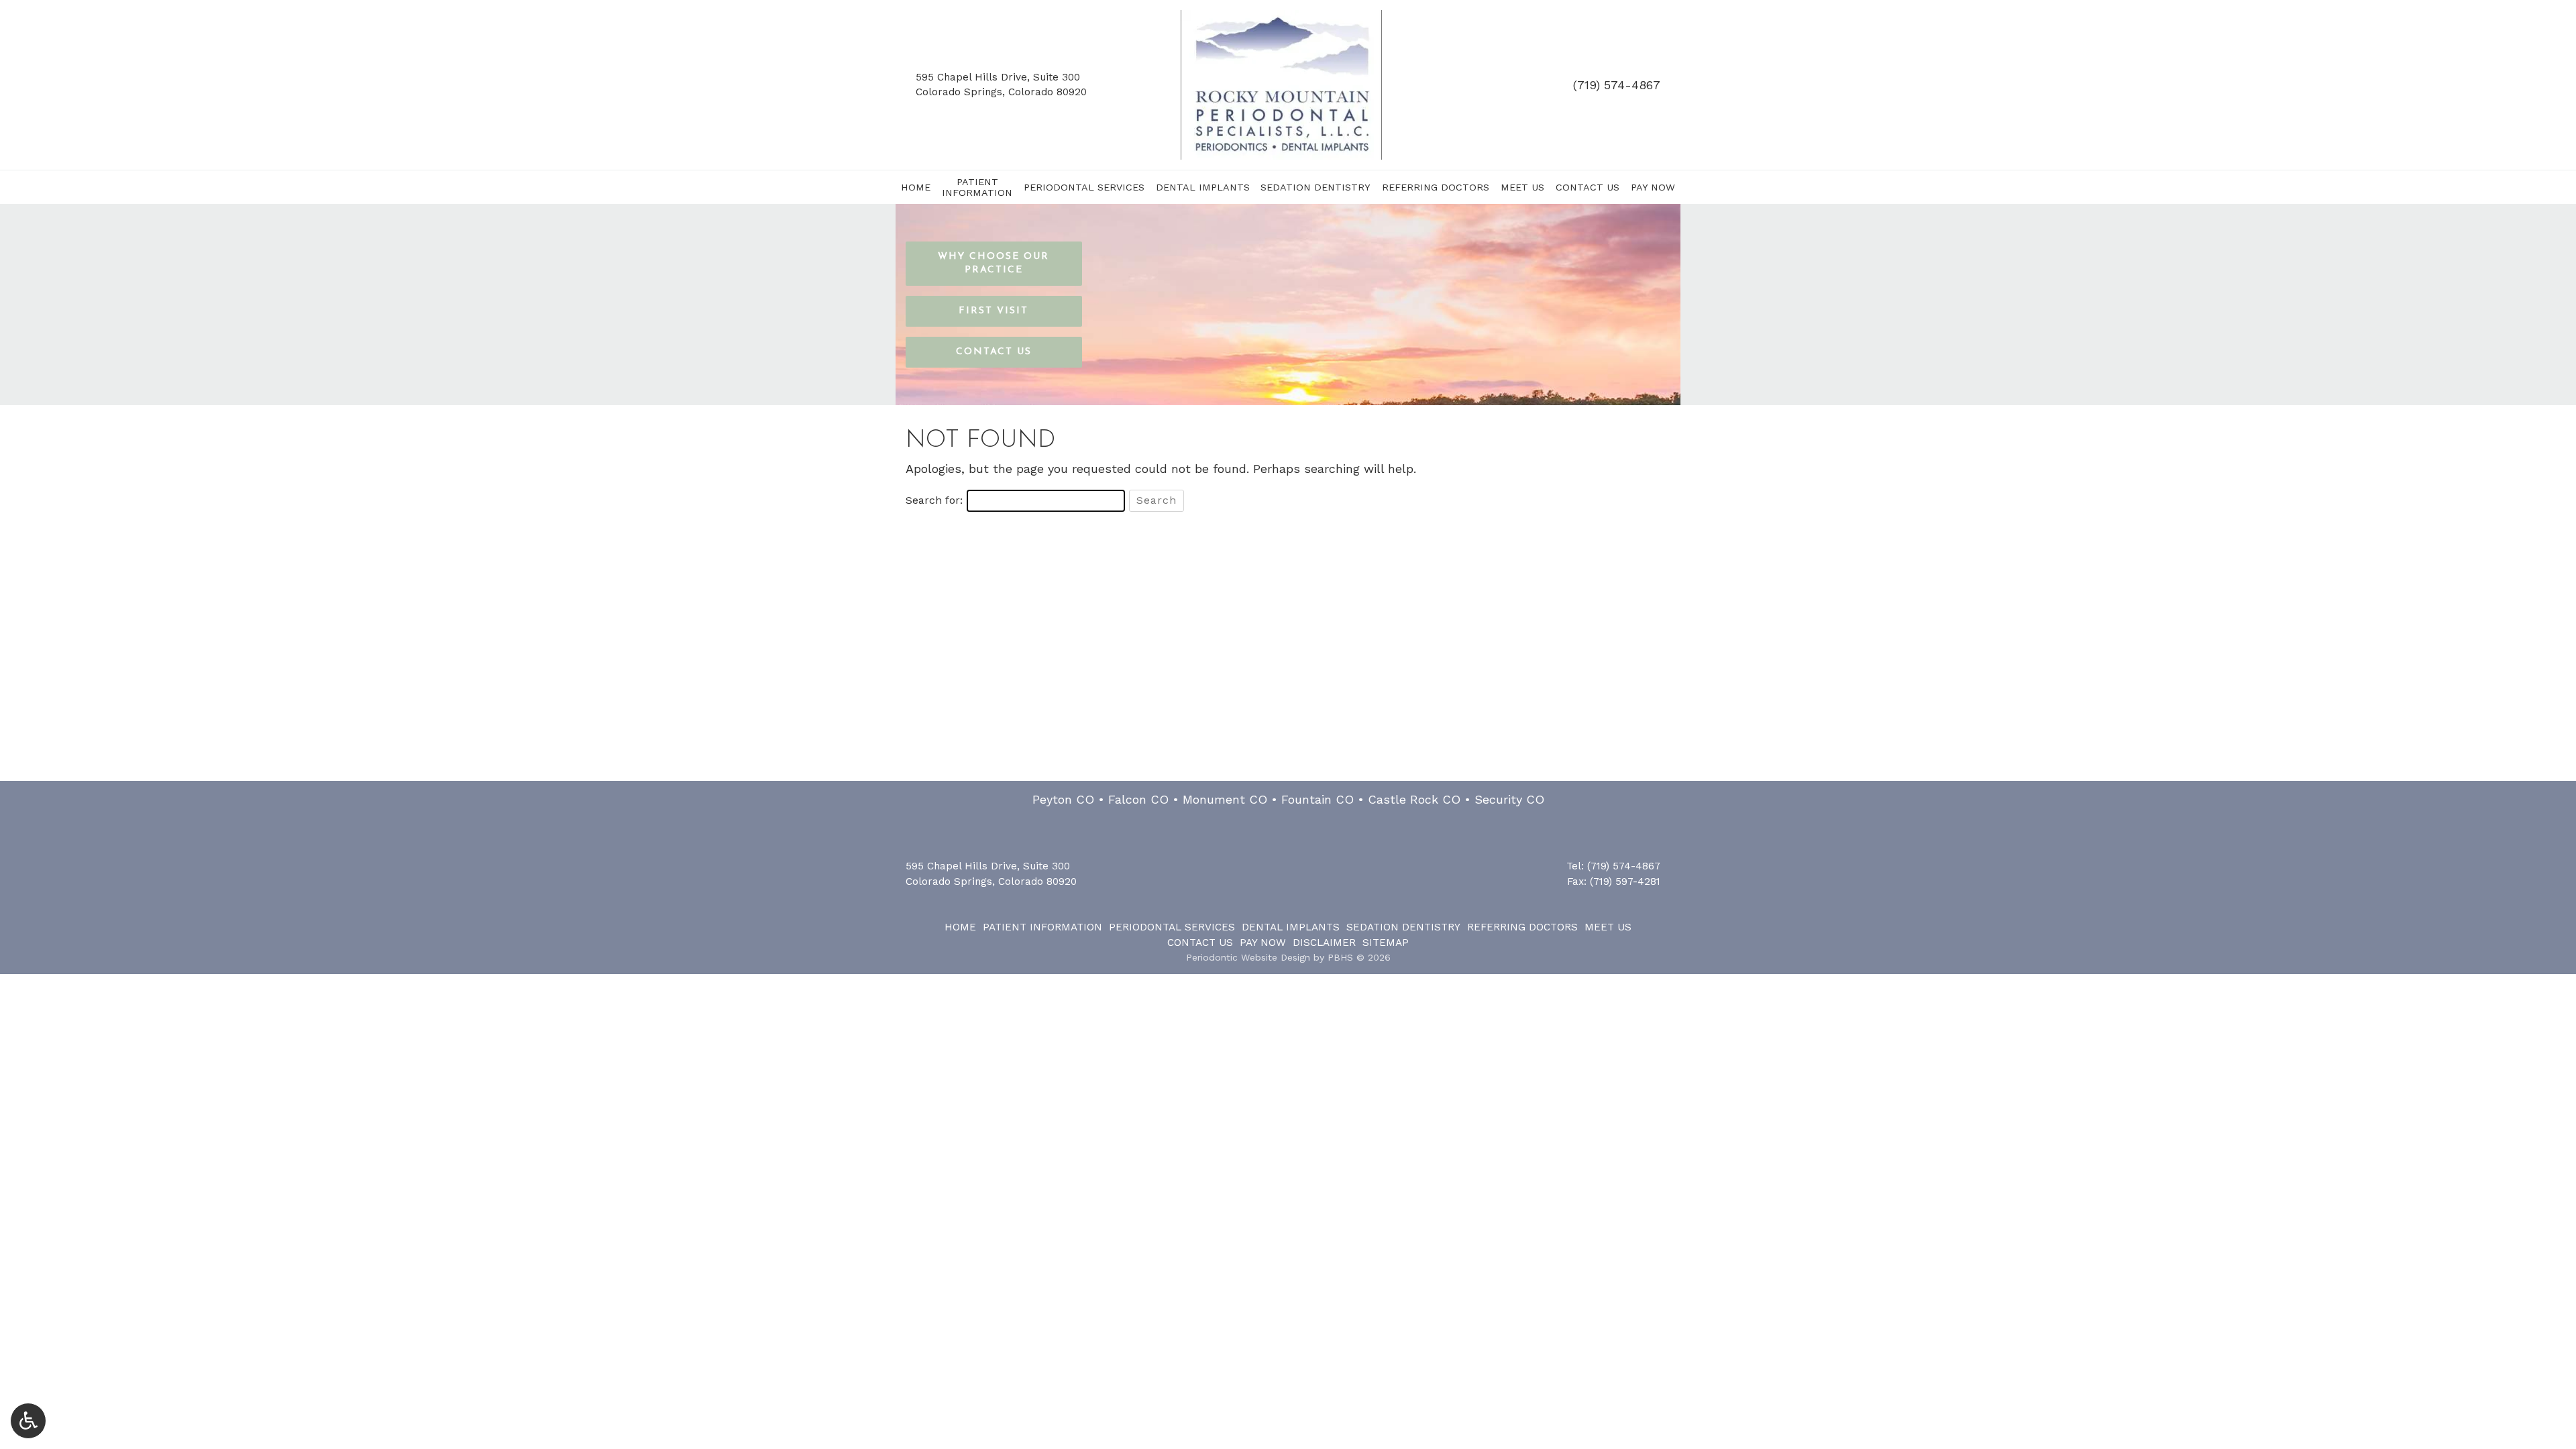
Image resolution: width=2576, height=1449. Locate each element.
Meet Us (1522, 187)
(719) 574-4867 (1617, 85)
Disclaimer (1324, 943)
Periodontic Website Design (1248, 957)
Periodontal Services (1084, 187)
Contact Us (1588, 187)
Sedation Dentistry (1316, 187)
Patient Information (1042, 927)
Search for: (934, 500)
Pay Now (1653, 187)
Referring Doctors (1436, 187)
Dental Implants (1203, 187)
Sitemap (1386, 943)
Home (916, 187)
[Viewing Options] (28, 1421)
